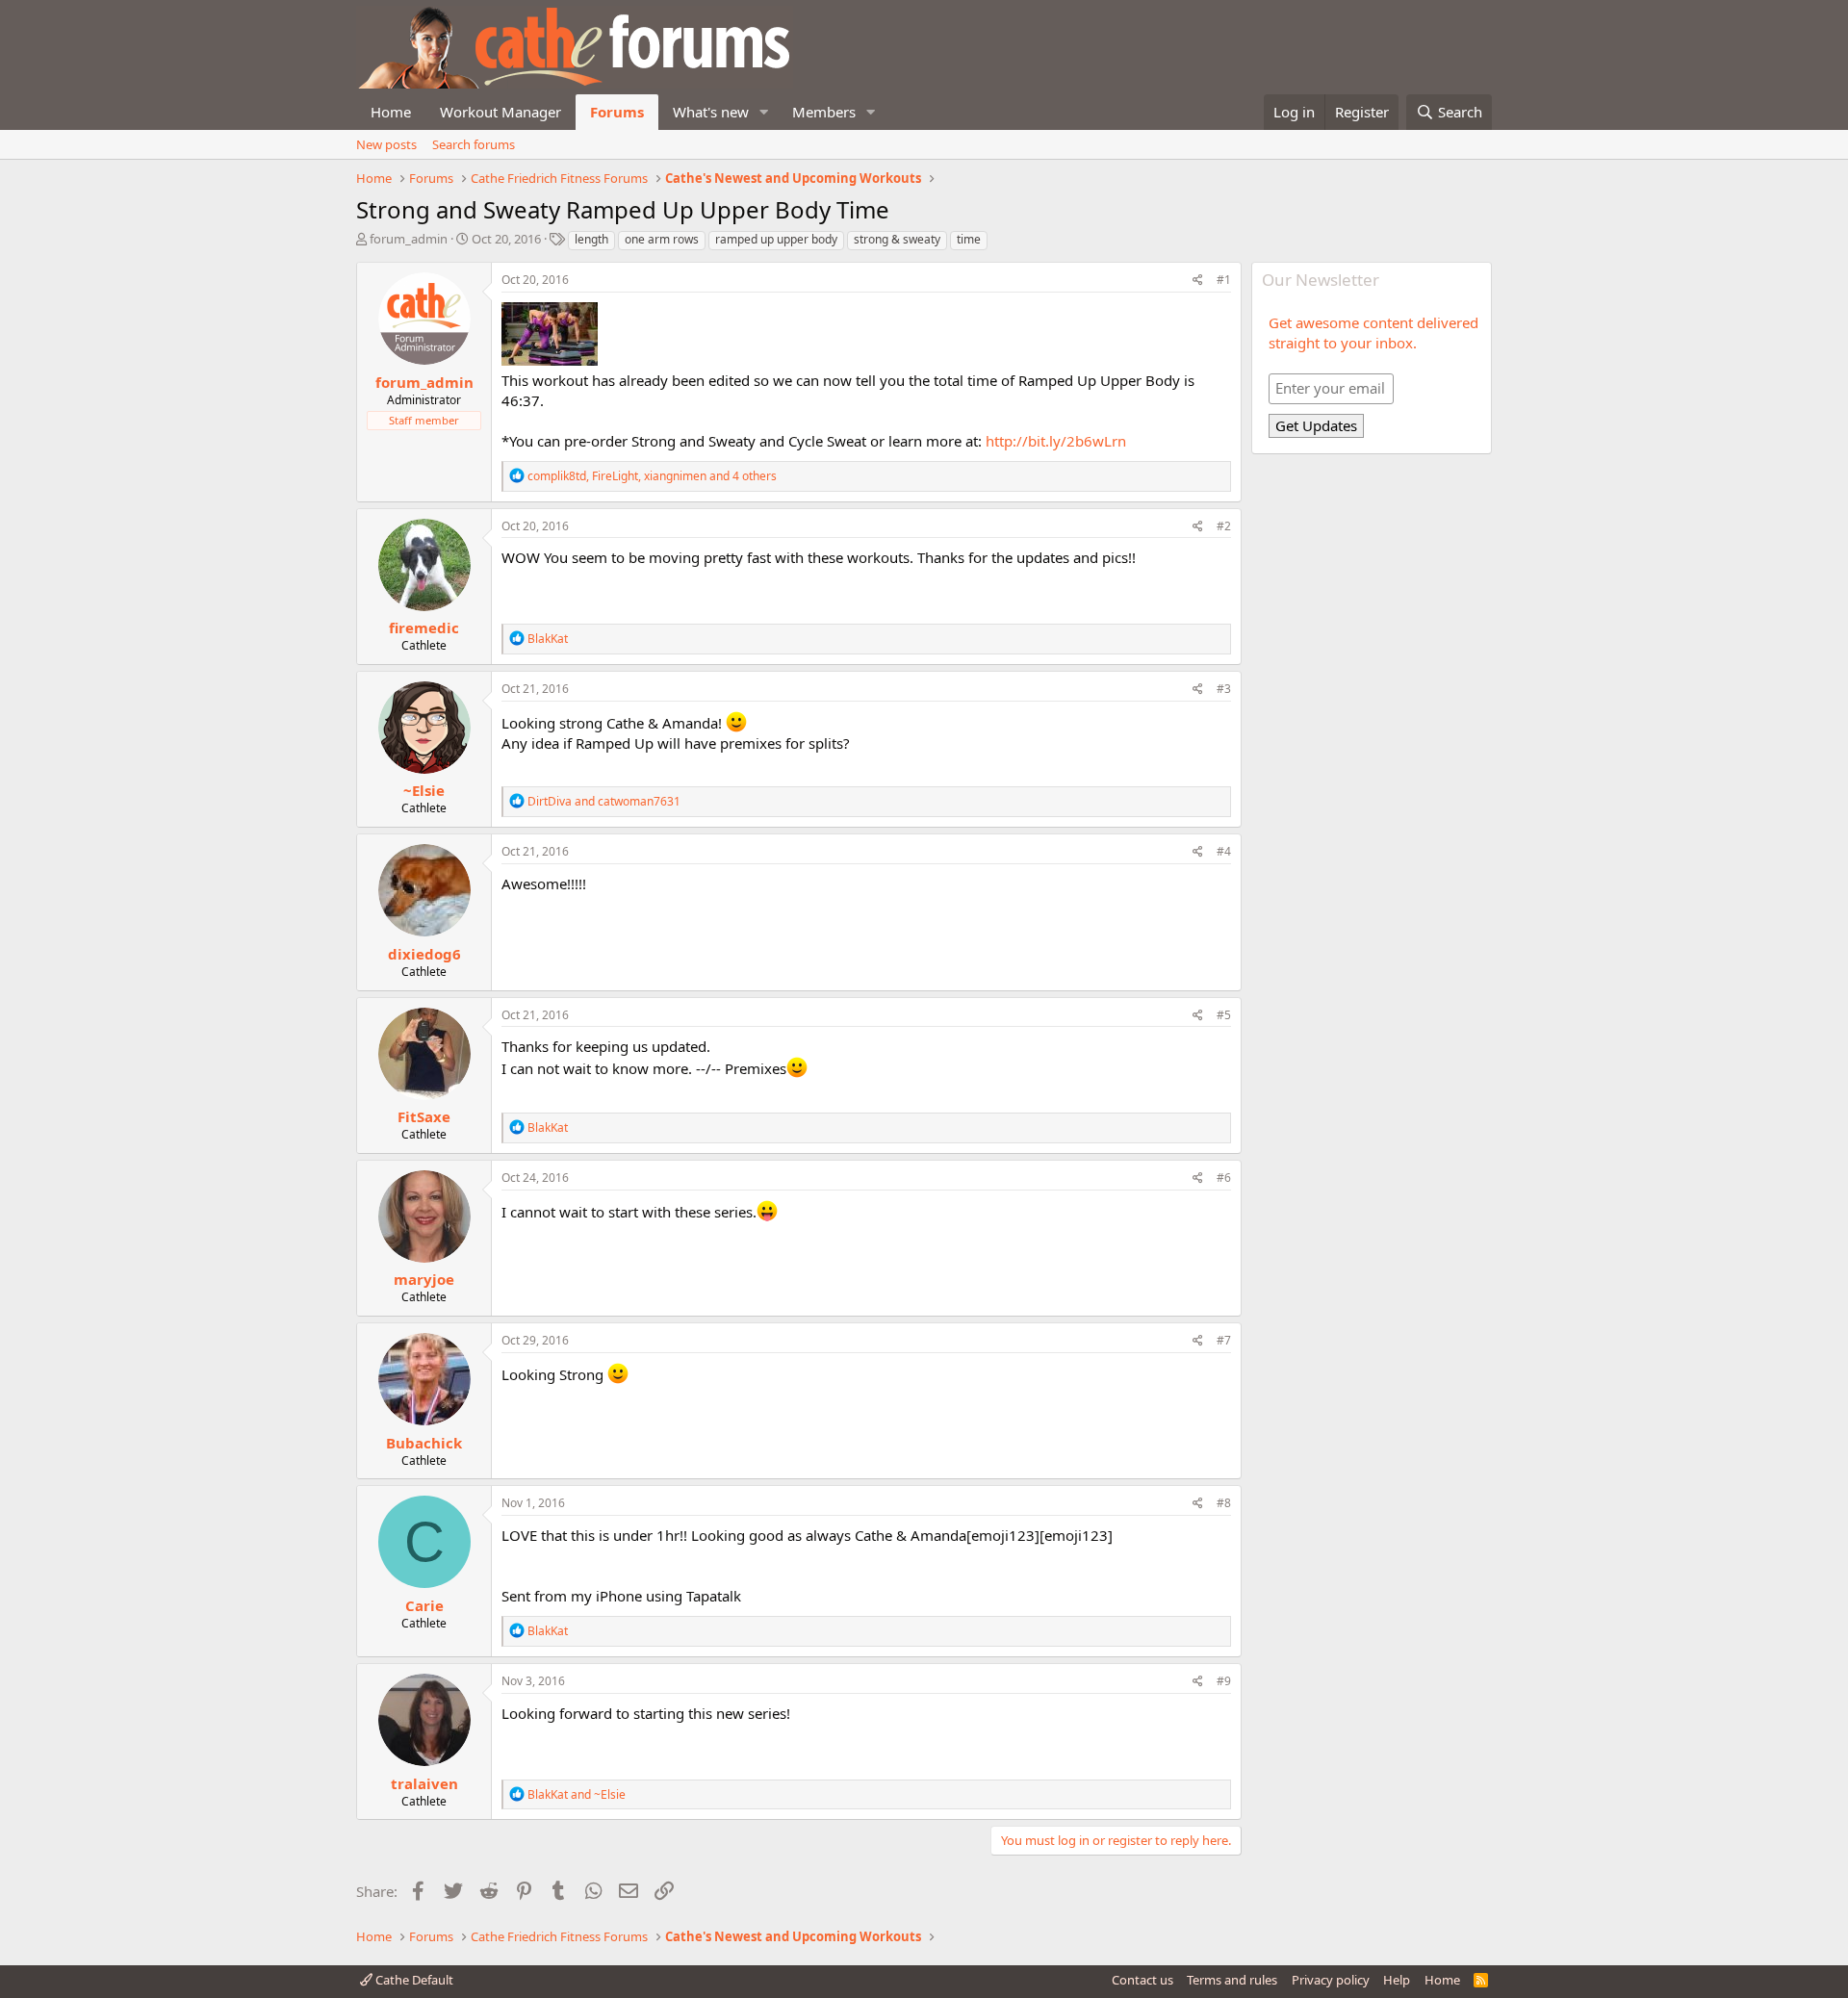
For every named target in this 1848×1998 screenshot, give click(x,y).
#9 (1224, 1681)
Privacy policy (1331, 1980)
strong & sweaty (897, 239)
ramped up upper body (776, 239)
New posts (386, 144)
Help (1397, 1980)
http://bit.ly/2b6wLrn (1056, 441)
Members (824, 112)
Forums (617, 112)
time (969, 239)
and (604, 801)
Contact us (1142, 1980)
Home (391, 112)
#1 (1224, 280)
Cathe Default (413, 1980)
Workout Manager (500, 112)
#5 (1224, 1015)
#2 (1224, 526)
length (591, 239)
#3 (1224, 689)
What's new (711, 112)
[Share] (1198, 281)
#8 (1224, 1503)
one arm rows (662, 239)
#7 (1224, 1340)
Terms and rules (1232, 1980)
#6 (1224, 1178)
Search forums (474, 144)
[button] (764, 112)
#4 (1224, 851)
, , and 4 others (652, 476)
